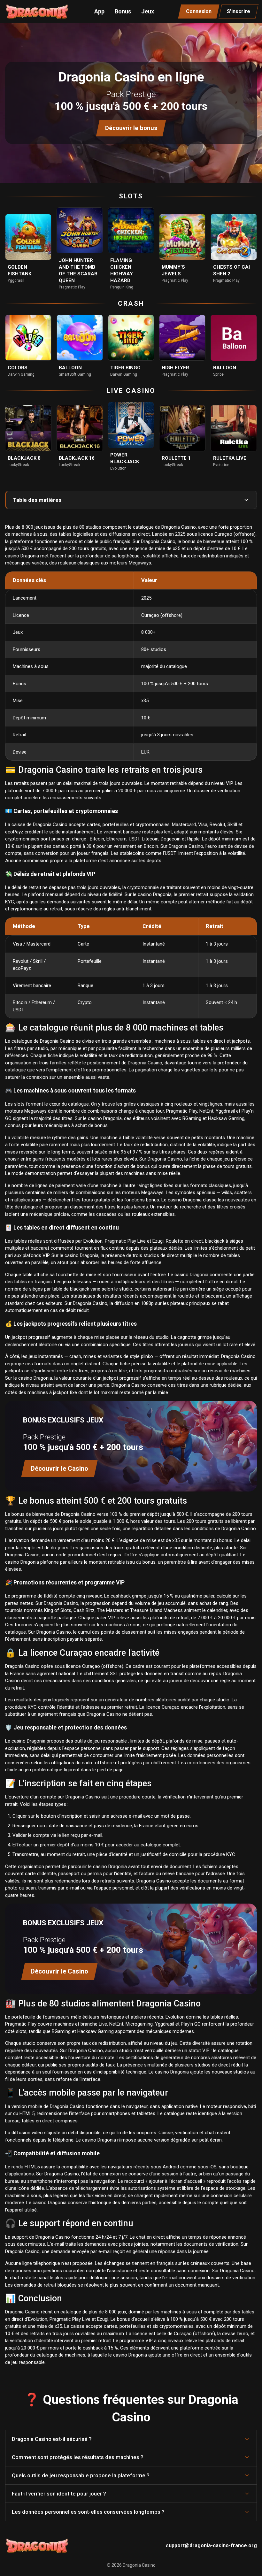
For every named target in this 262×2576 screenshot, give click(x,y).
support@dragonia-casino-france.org (211, 2545)
